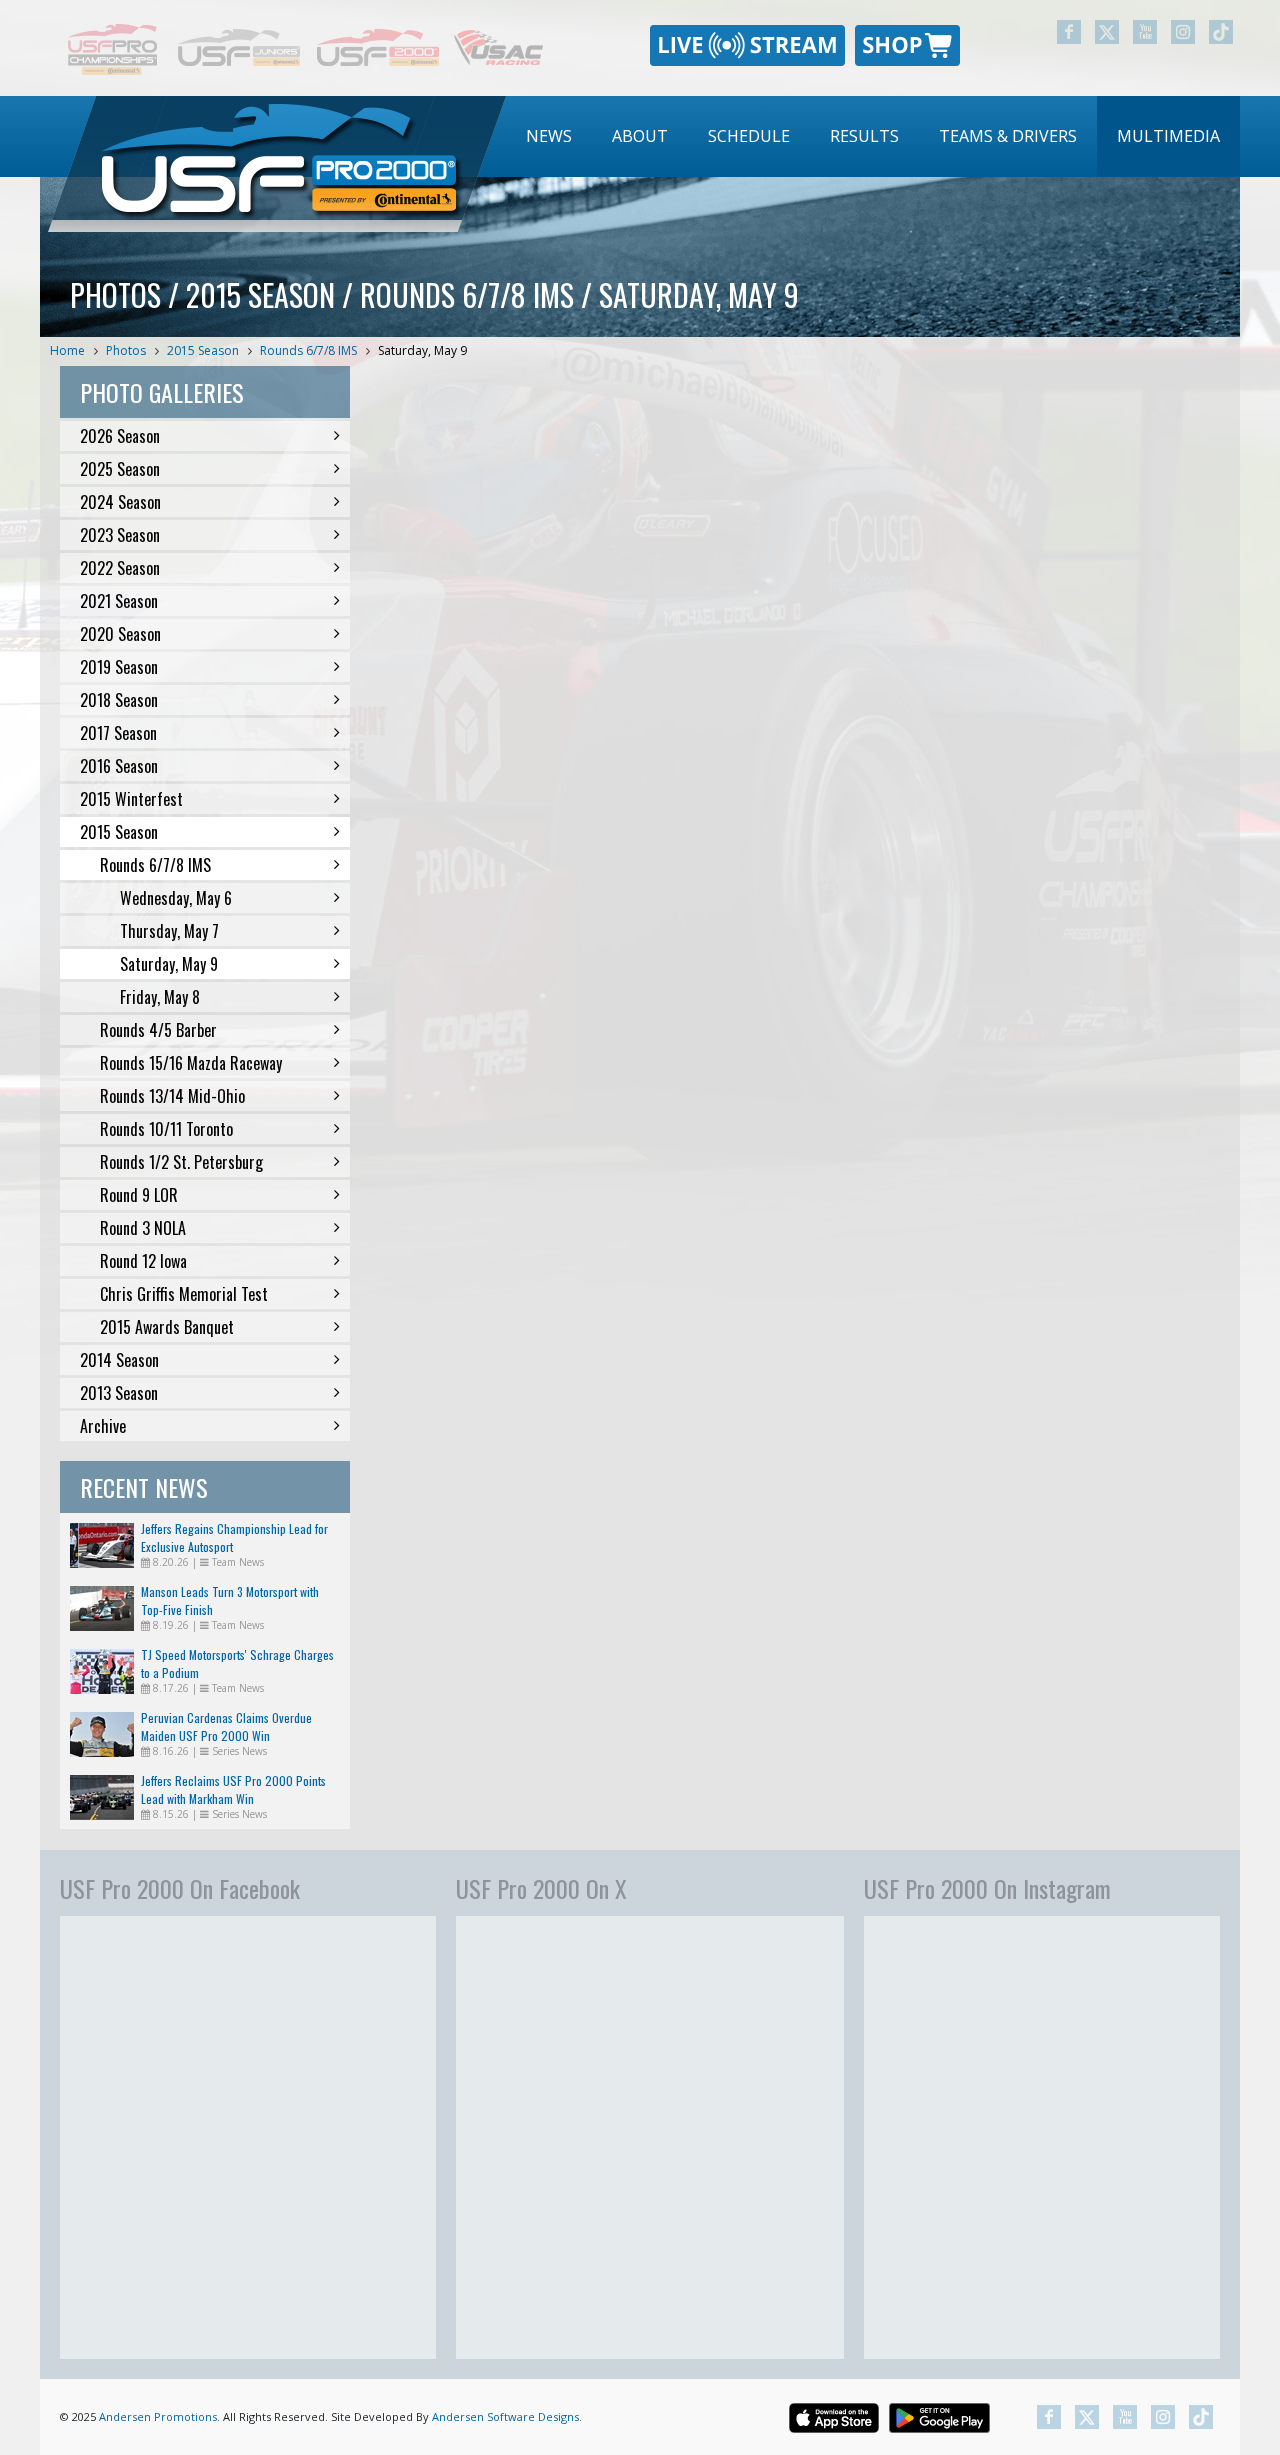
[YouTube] (1145, 32)
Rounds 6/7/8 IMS (308, 350)
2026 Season (120, 436)
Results (864, 136)
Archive (103, 1426)
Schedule (749, 136)
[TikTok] (1221, 32)
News (549, 136)
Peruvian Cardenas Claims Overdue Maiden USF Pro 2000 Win (226, 1726)
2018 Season (119, 700)
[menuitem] (549, 136)
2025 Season (120, 469)
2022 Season (120, 568)
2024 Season (120, 502)
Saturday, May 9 (422, 350)
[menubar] (873, 136)
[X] (1107, 32)
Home (67, 350)
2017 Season (118, 733)
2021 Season (119, 601)
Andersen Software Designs (505, 2416)
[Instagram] (1183, 32)
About (640, 136)
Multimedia (1168, 136)
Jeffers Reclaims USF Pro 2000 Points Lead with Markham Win (233, 1789)
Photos (126, 350)
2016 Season (119, 766)
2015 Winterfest (131, 799)
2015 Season (203, 350)
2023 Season (120, 535)
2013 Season (119, 1393)
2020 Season (120, 634)
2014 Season (119, 1360)
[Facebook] (1069, 32)
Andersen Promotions (158, 2416)
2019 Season (119, 667)
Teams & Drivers (1008, 136)
